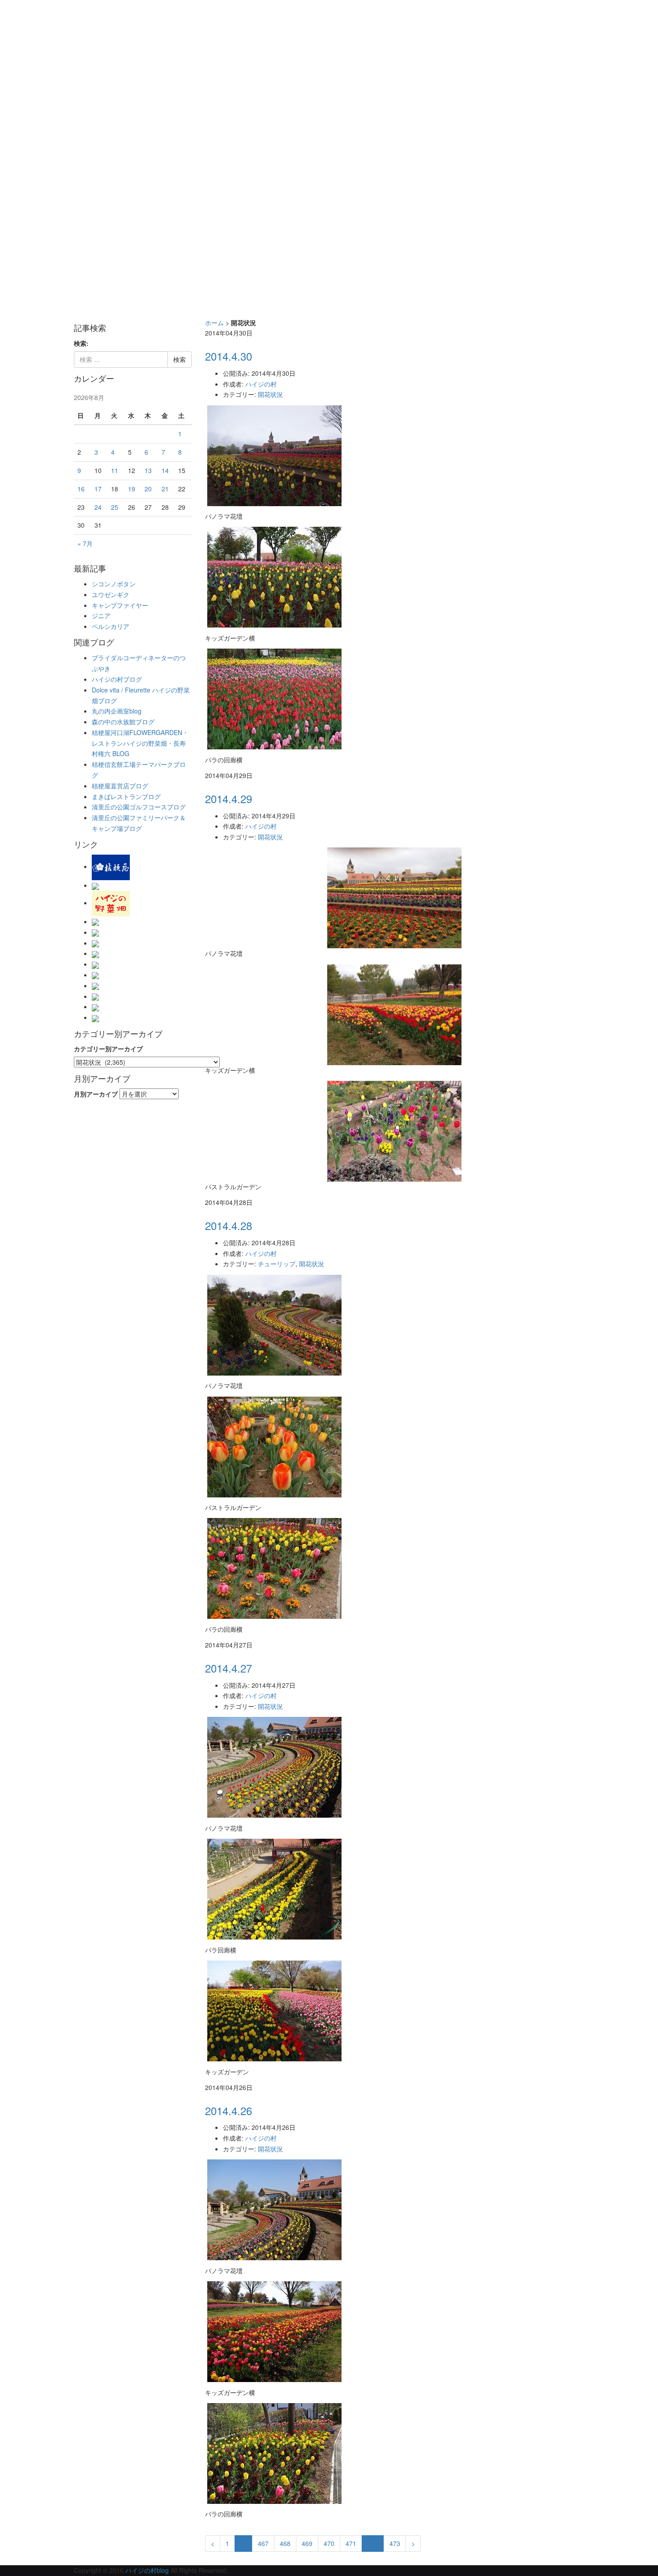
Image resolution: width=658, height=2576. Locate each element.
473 (395, 2543)
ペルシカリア (111, 626)
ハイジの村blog (147, 2570)
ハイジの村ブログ (117, 679)
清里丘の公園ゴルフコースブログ (139, 807)
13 (148, 470)
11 (115, 470)
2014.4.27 (229, 1668)
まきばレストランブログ (126, 796)
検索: (81, 343)
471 (351, 2543)
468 (285, 2543)
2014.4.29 (229, 798)
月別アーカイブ (96, 1094)
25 (115, 507)
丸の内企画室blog (117, 711)
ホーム (214, 323)
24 (98, 507)
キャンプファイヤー (120, 605)
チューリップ (277, 1264)
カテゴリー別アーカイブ (108, 1049)
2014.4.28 (229, 1225)
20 (148, 489)
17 (98, 489)
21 (165, 489)
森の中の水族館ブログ (123, 722)
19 (132, 489)
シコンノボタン (114, 584)
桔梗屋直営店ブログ (120, 786)
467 (263, 2543)
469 (307, 2543)
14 (165, 470)
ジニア (101, 615)
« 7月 (85, 543)
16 (81, 489)
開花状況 (270, 394)
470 (329, 2543)
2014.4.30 (229, 356)
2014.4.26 (229, 2110)
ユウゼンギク (111, 594)
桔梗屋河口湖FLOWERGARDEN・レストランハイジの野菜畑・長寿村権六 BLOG (140, 743)
